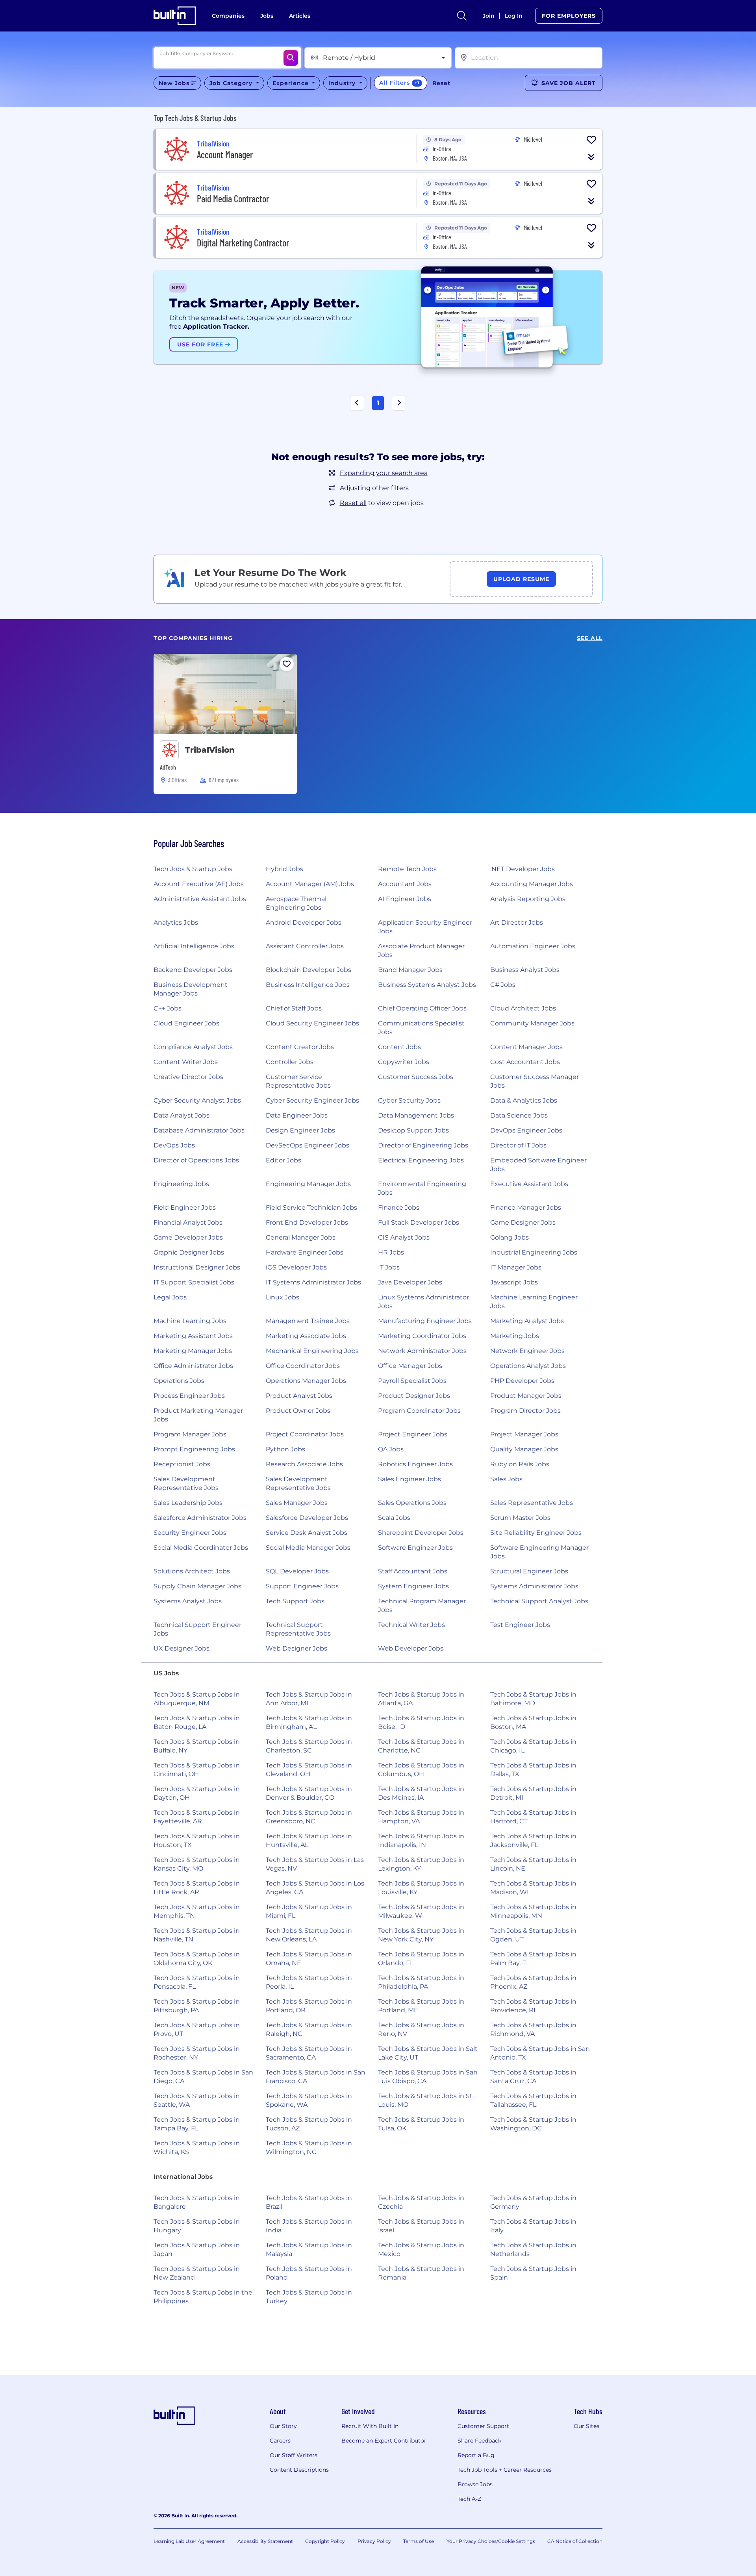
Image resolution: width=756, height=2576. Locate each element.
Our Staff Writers (294, 2455)
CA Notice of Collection (575, 2541)
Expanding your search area (384, 473)
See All (590, 638)
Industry (343, 83)
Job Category (232, 83)
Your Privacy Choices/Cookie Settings (491, 2541)
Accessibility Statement (265, 2541)
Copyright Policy (325, 2541)
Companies (228, 16)
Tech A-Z (469, 2499)
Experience (292, 83)
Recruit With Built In (370, 2426)
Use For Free (201, 344)
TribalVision (210, 750)
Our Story (283, 2426)
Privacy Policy (374, 2541)
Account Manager (225, 155)
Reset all (353, 503)
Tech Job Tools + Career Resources (505, 2470)
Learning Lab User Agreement (189, 2541)
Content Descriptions (299, 2470)
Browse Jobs (475, 2484)
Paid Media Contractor (233, 199)
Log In (514, 16)
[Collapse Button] (591, 157)
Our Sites (586, 2426)
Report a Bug (476, 2455)
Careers (280, 2441)
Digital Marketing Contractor (243, 243)
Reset (441, 83)
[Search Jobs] (291, 58)
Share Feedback (479, 2441)
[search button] (462, 16)
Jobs (267, 16)
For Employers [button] (569, 16)
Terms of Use (419, 2541)
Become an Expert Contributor (384, 2441)
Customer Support (483, 2426)
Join (489, 16)
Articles (300, 16)
